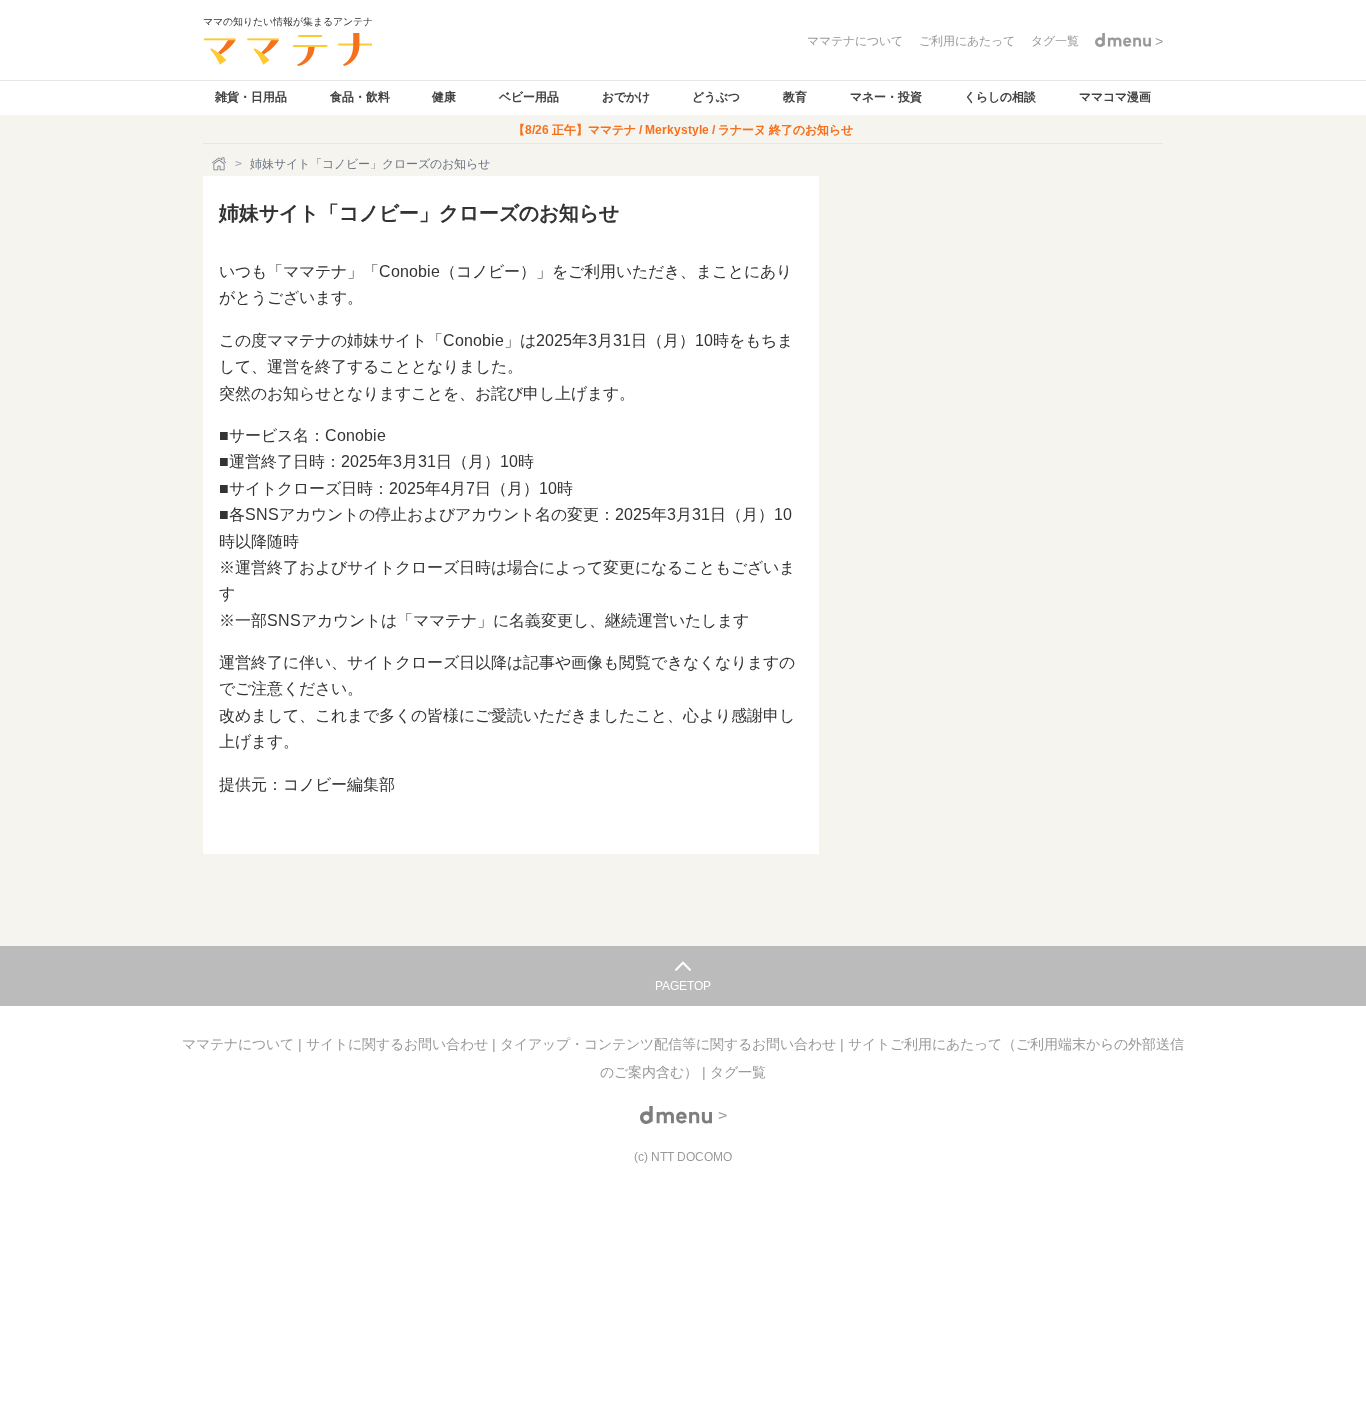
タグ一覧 (738, 1072)
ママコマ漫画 (1115, 97)
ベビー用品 (529, 97)
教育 (795, 97)
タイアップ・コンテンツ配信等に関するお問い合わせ (670, 1044)
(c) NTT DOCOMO (683, 1157)
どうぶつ (716, 97)
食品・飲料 (360, 97)
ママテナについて (240, 1044)
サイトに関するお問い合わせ (399, 1044)
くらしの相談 (1000, 97)
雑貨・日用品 (251, 97)
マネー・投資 (886, 97)
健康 (444, 97)
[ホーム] (221, 164)
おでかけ (626, 97)
